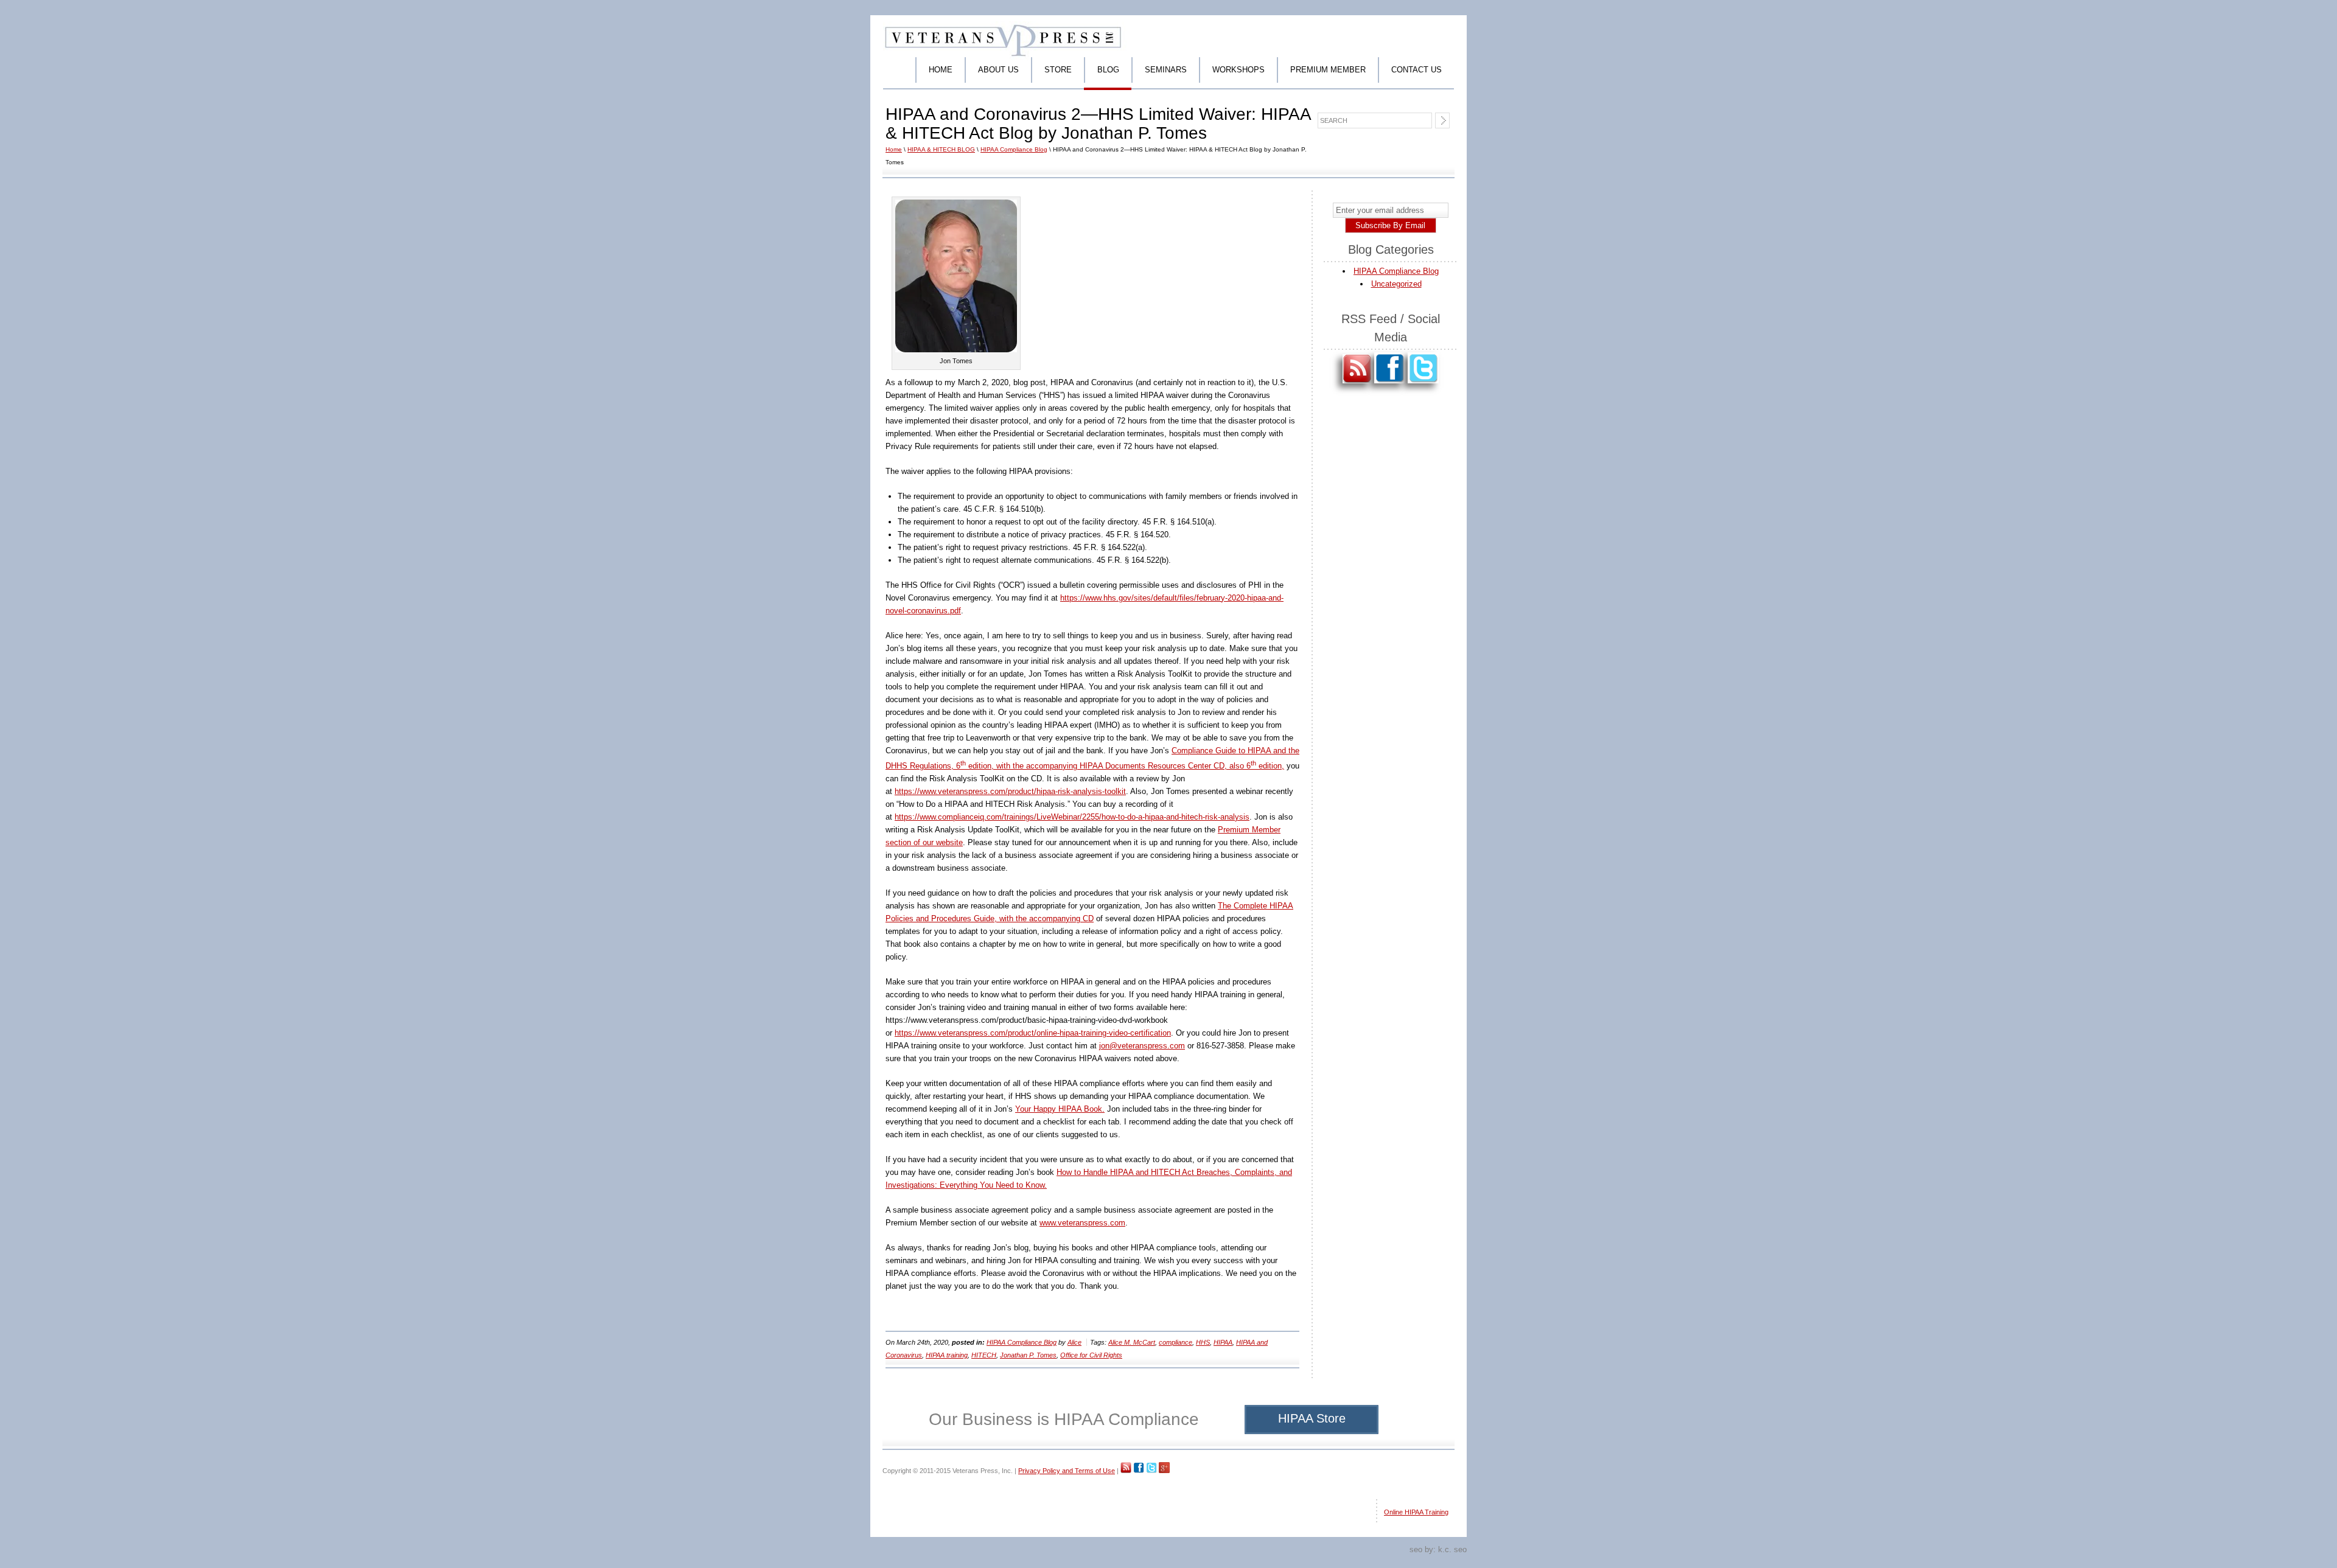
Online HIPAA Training (1416, 1512)
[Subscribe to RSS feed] (1357, 390)
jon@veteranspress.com (1142, 1046)
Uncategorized (1396, 284)
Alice (1074, 1342)
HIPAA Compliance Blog (1014, 149)
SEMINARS (1166, 70)
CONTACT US (1417, 70)
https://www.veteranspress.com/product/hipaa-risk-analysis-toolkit (1010, 791)
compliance (1175, 1342)
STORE (1058, 70)
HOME (941, 70)
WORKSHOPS (1238, 70)
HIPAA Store (1312, 1418)
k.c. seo (1452, 1549)
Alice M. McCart (1132, 1342)
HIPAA (1223, 1342)
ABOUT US (998, 70)
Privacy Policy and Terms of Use (1067, 1471)
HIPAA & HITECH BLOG (941, 149)
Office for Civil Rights (1091, 1355)
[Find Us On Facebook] (1390, 390)
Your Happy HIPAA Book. (1060, 1109)
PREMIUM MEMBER (1328, 70)
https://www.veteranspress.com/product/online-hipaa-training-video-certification (1033, 1033)
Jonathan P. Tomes (1028, 1355)
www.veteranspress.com (1082, 1223)
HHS (1203, 1342)
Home (894, 149)
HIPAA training (947, 1355)
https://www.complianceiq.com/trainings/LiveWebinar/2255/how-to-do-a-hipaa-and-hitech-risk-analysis (1072, 817)
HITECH (984, 1355)
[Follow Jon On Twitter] (1423, 390)
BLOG (1108, 70)
